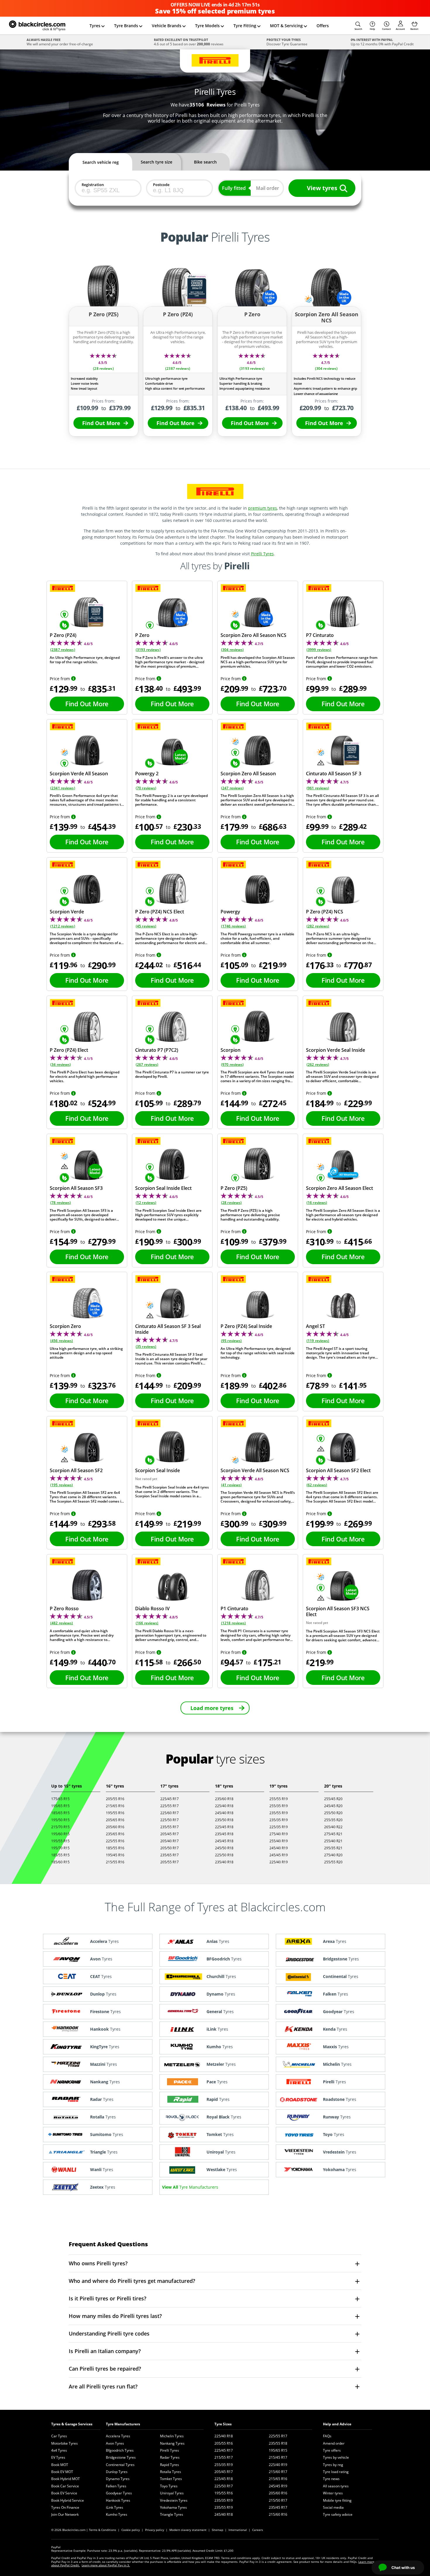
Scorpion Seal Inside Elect (163, 1188)
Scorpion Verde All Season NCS (255, 1470)
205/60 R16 (115, 1827)
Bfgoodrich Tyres (120, 2450)
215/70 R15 (60, 1827)
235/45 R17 (278, 2507)
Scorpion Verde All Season (79, 774)
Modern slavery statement (188, 2530)
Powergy (230, 912)
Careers (258, 2530)
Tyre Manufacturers (123, 2424)
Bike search (205, 162)
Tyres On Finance (65, 2507)
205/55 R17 (170, 1862)
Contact (386, 29)
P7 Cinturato (320, 635)
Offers (323, 26)
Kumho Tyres (117, 2514)
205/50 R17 (170, 1848)
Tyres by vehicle (336, 2457)
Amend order (334, 2443)
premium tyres (263, 508)
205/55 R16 (115, 1799)
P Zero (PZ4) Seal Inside (246, 1326)
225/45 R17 (170, 1799)
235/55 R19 (279, 1813)
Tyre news (331, 2479)
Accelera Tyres (118, 2436)
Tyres (95, 26)
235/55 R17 (170, 1827)
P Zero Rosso (64, 1609)
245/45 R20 (333, 1806)
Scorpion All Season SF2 (76, 1470)
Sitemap (217, 2530)
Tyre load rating (336, 2472)
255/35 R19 (279, 1806)
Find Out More (101, 423)
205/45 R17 (170, 1834)
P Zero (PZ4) (63, 635)
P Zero (142, 635)
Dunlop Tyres (117, 2472)
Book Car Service (65, 2486)
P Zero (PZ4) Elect (69, 1050)
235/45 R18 (224, 1834)
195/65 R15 (60, 1806)
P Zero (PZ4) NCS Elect (160, 912)
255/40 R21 (333, 1841)
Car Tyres (59, 2436)
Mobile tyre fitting (337, 2500)
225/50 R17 (170, 1820)
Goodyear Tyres (119, 2493)
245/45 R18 (224, 1841)
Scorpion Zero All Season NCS (253, 635)
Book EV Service (64, 2493)
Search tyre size (156, 162)
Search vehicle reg (101, 162)
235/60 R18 (224, 1799)
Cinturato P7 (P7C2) (157, 1050)
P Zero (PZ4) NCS (325, 912)
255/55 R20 (333, 1862)
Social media (333, 2507)
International (238, 2530)
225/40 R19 (279, 1862)
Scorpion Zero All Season (248, 774)
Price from (60, 679)
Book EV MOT (62, 2472)
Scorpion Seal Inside (158, 1470)
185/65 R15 (60, 1813)
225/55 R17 (170, 1806)
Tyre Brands (126, 26)
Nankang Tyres (172, 2443)
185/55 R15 (60, 1855)
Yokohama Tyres (173, 2507)
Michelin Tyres (172, 2436)
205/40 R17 (170, 1841)
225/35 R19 (279, 1827)
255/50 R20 (333, 1813)
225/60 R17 (170, 1813)
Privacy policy (155, 2530)
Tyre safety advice (338, 2514)
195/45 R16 (115, 1855)
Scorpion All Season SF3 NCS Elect (338, 1611)
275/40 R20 (333, 1855)
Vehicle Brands (167, 26)
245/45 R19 (279, 1855)
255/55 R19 (279, 1799)
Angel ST (315, 1326)
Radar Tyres (170, 2457)
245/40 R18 (224, 1813)
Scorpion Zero (65, 1326)
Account (400, 29)
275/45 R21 (333, 1834)
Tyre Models (207, 26)
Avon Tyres (115, 2443)
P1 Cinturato (234, 1609)
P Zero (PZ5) (234, 1188)
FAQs (327, 2436)
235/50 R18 (224, 1820)
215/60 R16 (278, 2514)
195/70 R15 (60, 1848)
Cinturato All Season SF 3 (334, 774)
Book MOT (60, 2465)
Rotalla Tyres (171, 2472)
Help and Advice (337, 2424)
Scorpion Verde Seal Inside (336, 1050)
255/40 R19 (279, 1841)
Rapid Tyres (170, 2465)
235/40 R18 (224, 1862)
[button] (358, 26)
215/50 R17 (278, 2500)
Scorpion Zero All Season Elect (339, 1188)
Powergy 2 (147, 774)
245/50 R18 (224, 1848)
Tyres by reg (333, 2465)
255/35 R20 (333, 1820)
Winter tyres (333, 2493)
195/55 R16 (115, 1813)
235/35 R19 (279, 1820)
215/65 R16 (115, 1806)
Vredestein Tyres (174, 2500)
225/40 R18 (224, 1806)
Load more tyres (212, 1708)
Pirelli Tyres (262, 554)
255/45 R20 (333, 1799)
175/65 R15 (60, 1799)
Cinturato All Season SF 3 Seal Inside (168, 1329)
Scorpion (231, 1050)
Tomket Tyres (171, 2479)
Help (372, 29)
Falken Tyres (116, 2486)
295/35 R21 (333, 1848)
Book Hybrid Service (68, 2500)
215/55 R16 (115, 1862)
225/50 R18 (224, 1855)
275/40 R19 (279, 1834)
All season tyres (336, 2486)
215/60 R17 (278, 2472)
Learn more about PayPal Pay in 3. (106, 2565)
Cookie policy (131, 2530)
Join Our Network (65, 2514)
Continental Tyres (120, 2465)
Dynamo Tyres (118, 2479)
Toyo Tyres (169, 2486)
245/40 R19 (279, 1848)
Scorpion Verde (67, 912)
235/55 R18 (278, 2443)
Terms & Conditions (103, 2530)
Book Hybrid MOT (66, 2479)
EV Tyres (58, 2457)
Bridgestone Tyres (121, 2457)
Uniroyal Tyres (172, 2493)
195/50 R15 (60, 1820)
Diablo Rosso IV (152, 1609)
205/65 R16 (115, 1820)
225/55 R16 (115, 1841)
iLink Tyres (115, 2507)
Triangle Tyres (172, 2514)
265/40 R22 (333, 1827)
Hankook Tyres (118, 2500)
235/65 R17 (170, 1855)
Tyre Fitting (245, 26)
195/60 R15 (60, 1834)
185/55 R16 (115, 1848)
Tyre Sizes (223, 2424)
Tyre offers (332, 2450)
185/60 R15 (60, 1862)
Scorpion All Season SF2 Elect (338, 1470)
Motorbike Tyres (64, 2443)
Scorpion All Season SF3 (76, 1188)
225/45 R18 (224, 1827)
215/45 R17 (278, 2457)
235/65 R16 (115, 1834)
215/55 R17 (224, 2457)
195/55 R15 (60, 1841)
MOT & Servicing (286, 26)
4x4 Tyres (59, 2450)
